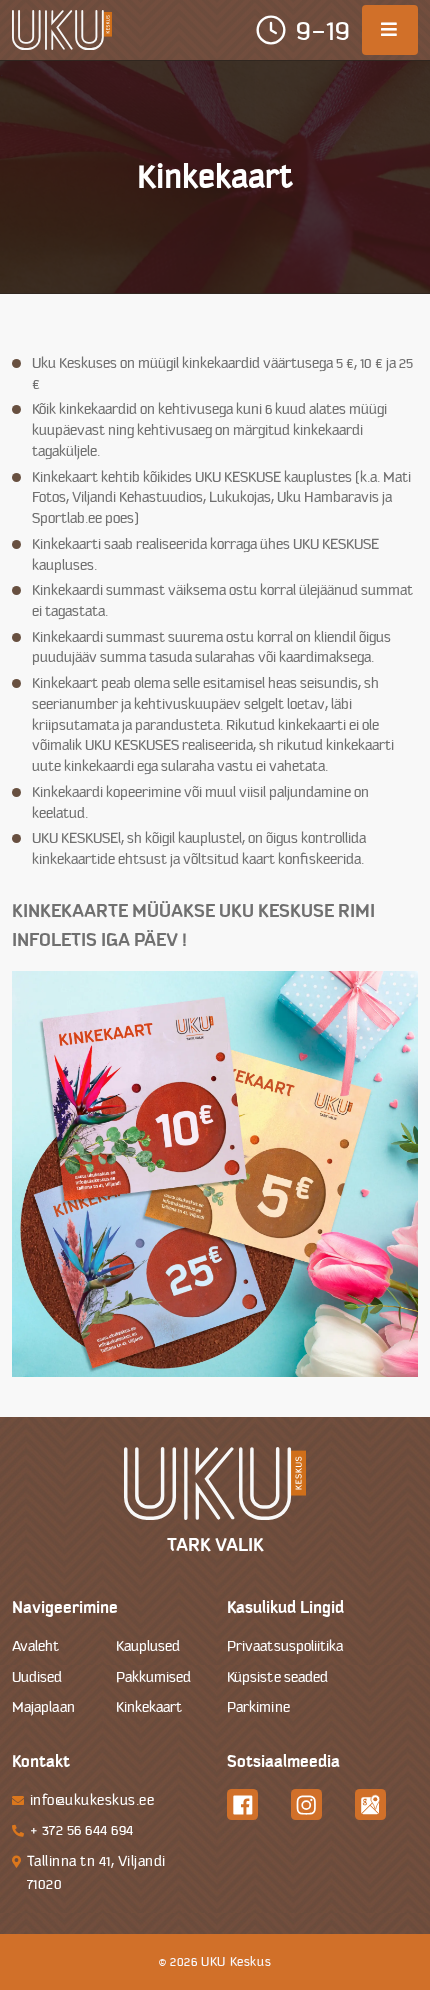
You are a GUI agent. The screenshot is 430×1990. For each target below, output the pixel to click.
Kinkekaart (149, 1707)
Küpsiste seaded (277, 1677)
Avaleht (36, 1646)
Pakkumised (154, 1677)
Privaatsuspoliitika (285, 1646)
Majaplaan (43, 1707)
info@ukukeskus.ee (92, 1800)
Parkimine (258, 1707)
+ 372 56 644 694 (82, 1830)
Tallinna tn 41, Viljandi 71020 (96, 1873)
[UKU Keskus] (62, 30)
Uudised (37, 1677)
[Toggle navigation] (390, 30)
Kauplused (148, 1646)
